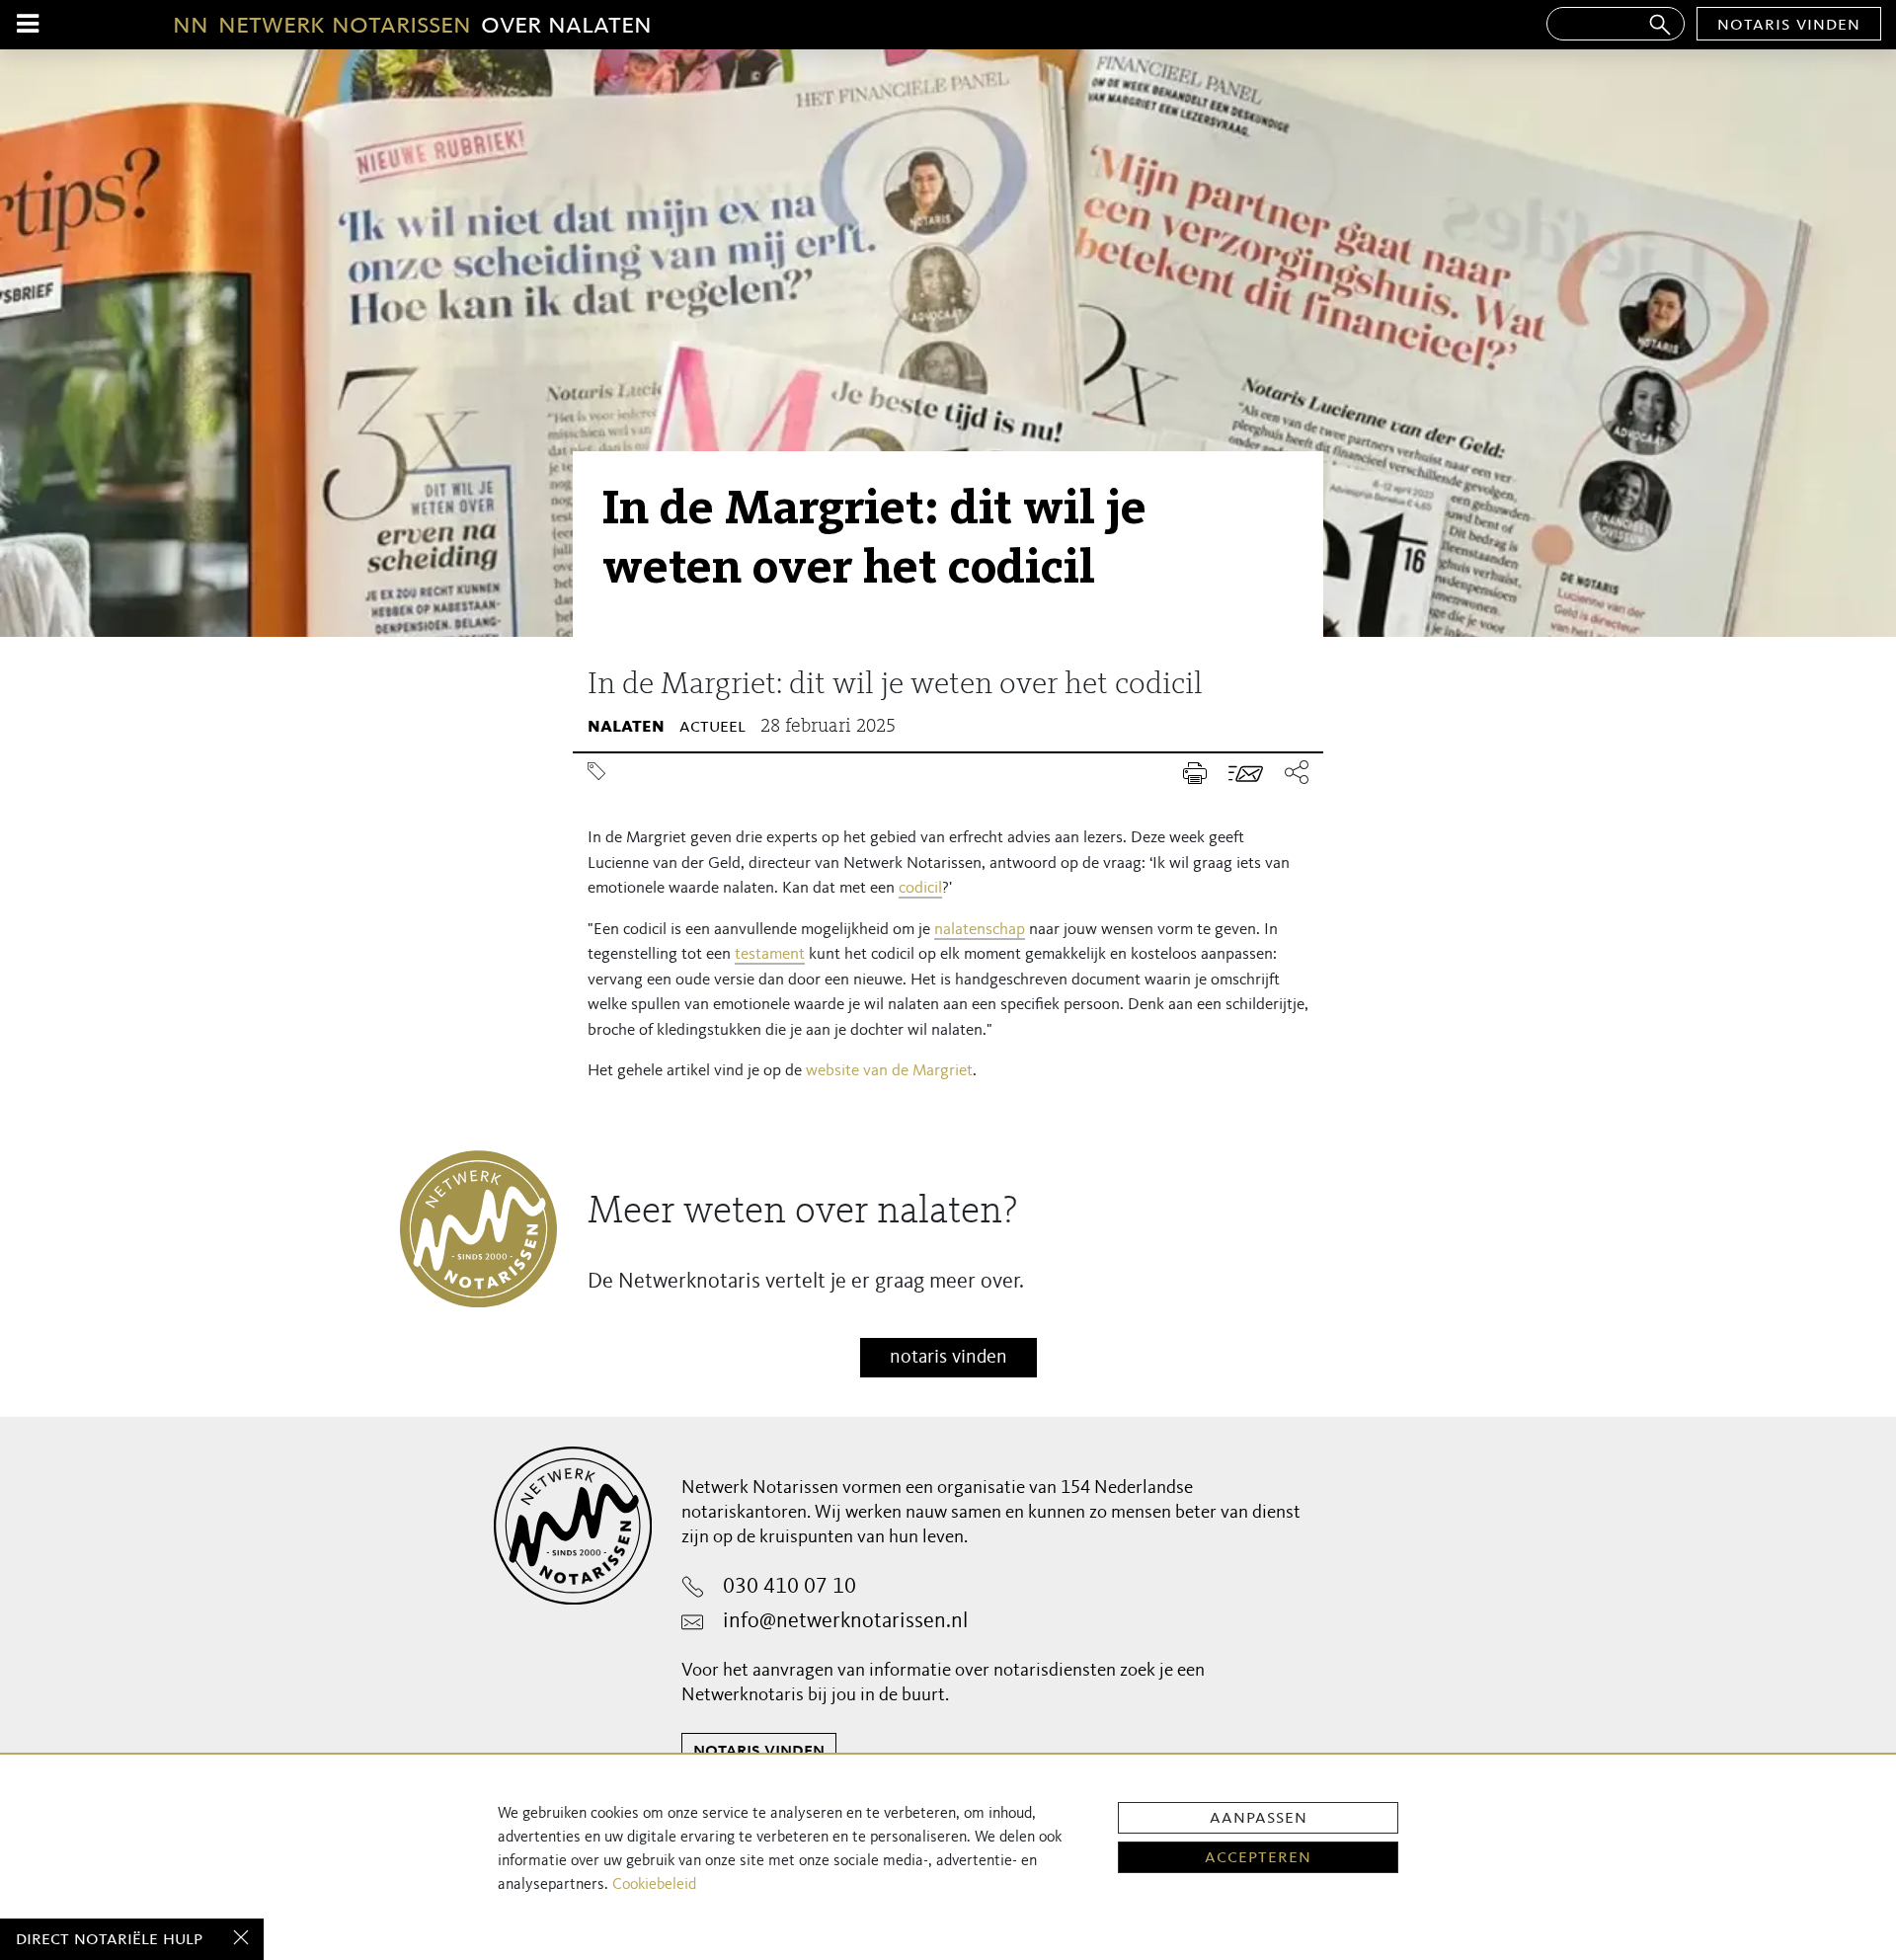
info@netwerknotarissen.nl (845, 1621)
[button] (1291, 774)
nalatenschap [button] (980, 930)
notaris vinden (1789, 25)
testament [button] (770, 954)
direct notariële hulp (109, 1939)
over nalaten (412, 25)
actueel (712, 727)
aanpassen (1259, 1818)
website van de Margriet (889, 1071)
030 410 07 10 (790, 1587)
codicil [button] (920, 888)
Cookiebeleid (654, 1885)
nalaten (626, 727)
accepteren (1258, 1857)
